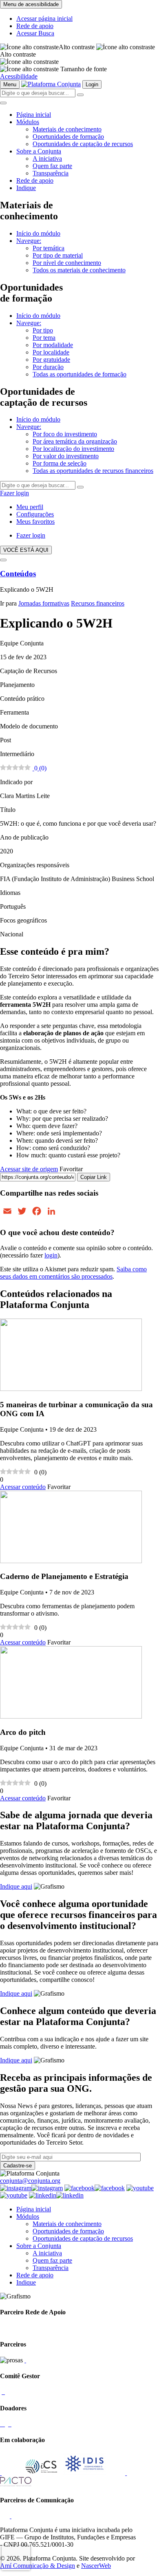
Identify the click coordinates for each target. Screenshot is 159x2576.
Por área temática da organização (75, 441)
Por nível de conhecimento (67, 263)
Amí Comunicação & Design (38, 2566)
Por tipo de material (58, 255)
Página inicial (34, 115)
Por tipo (43, 330)
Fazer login (14, 493)
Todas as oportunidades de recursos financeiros (93, 471)
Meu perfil (30, 507)
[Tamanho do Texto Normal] (29, 69)
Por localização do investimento (73, 449)
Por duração (48, 367)
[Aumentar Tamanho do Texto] (29, 62)
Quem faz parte (52, 166)
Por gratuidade (51, 360)
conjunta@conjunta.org (30, 2181)
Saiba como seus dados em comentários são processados (73, 1273)
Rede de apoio (35, 26)
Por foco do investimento (65, 434)
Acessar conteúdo (23, 1487)
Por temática (49, 248)
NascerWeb (96, 2566)
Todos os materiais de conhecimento (79, 270)
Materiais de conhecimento (67, 129)
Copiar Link (94, 1177)
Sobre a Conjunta (39, 151)
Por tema (44, 338)
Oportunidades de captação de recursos (83, 144)
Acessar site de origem (29, 1169)
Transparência (51, 173)
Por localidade (51, 352)
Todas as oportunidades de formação (79, 374)
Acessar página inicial (44, 19)
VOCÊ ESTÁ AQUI (26, 550)
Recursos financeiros (98, 603)
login (51, 1255)
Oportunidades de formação (68, 137)
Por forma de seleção (60, 463)
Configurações (35, 514)
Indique (26, 188)
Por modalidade (53, 345)
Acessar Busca (35, 33)
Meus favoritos (35, 522)
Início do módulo (38, 233)
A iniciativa (47, 159)
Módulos (28, 122)
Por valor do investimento (66, 456)
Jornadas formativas (44, 603)
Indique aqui (16, 1886)
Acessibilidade (19, 76)
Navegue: (29, 241)
